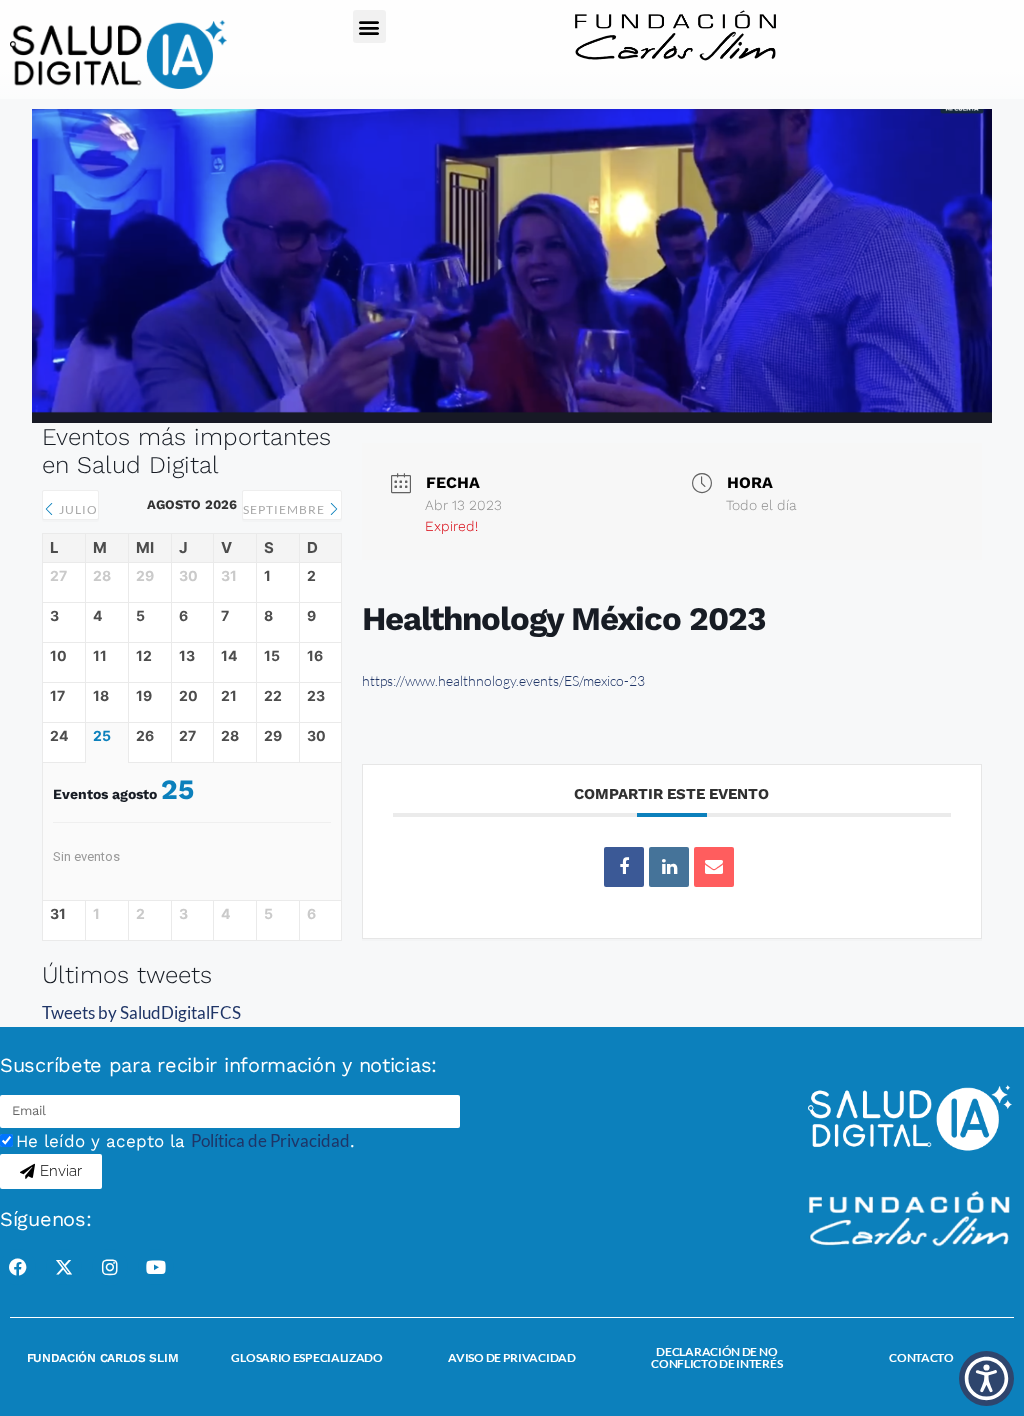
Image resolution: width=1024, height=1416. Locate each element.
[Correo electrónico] (714, 867)
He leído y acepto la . (185, 1141)
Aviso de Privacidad (511, 1357)
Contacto (921, 1357)
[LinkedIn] (669, 867)
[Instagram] (110, 1267)
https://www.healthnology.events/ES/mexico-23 (503, 680)
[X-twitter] (64, 1267)
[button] (369, 26)
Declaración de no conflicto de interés (716, 1357)
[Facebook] (18, 1267)
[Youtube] (156, 1267)
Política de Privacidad (270, 1140)
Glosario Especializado (306, 1357)
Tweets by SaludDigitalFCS (141, 1012)
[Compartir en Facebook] (624, 867)
